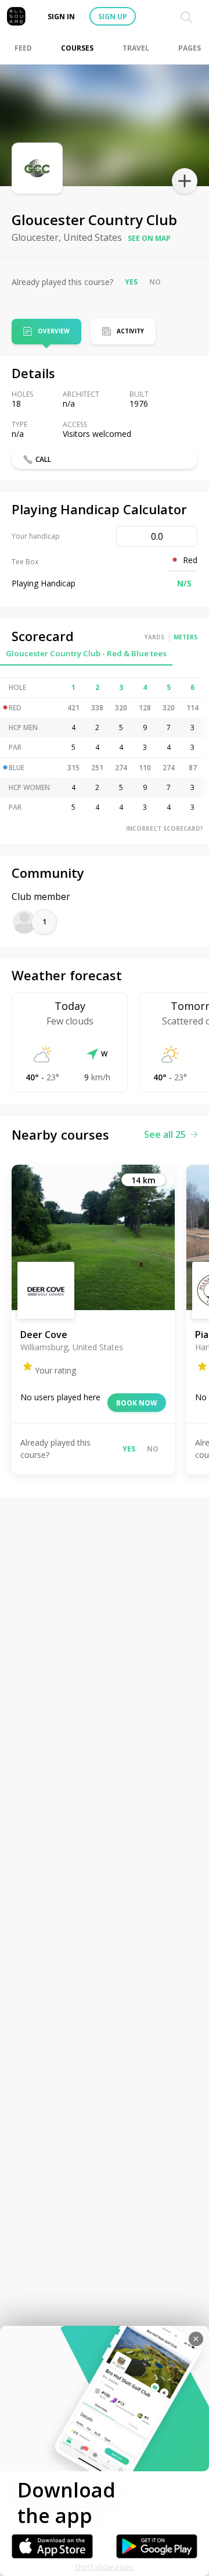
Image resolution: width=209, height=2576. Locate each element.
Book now (137, 1403)
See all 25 (165, 1134)
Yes (131, 282)
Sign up (113, 17)
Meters (185, 637)
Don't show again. (105, 2567)
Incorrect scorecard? (165, 828)
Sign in (61, 17)
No (155, 282)
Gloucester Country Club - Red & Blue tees (86, 653)
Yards (154, 637)
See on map (149, 238)
